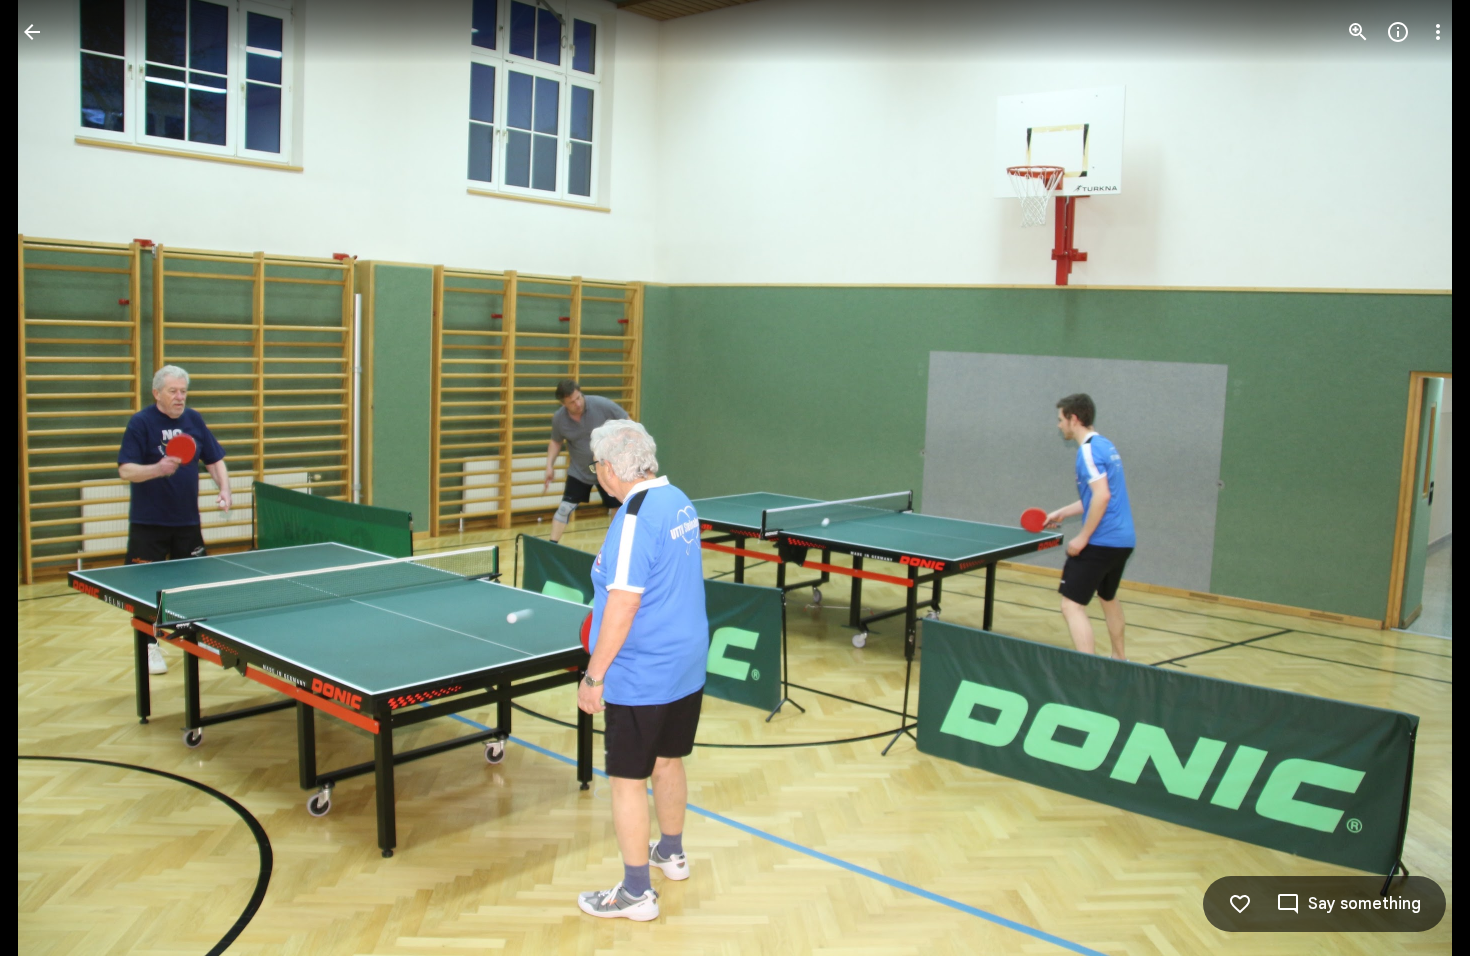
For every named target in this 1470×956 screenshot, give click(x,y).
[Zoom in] (1358, 32)
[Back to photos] (32, 32)
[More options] (1438, 32)
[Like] (1240, 904)
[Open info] (1398, 32)
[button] (56, 478)
